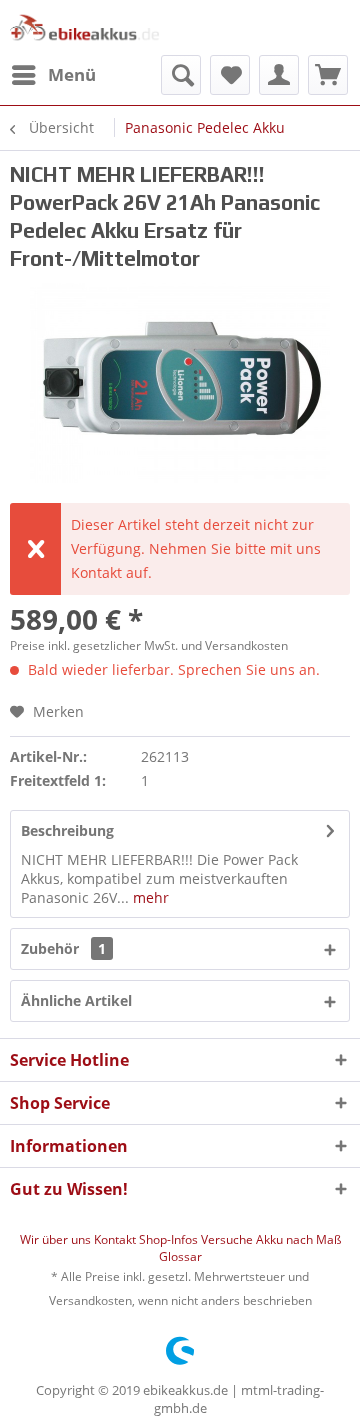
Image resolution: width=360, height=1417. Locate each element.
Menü (72, 74)
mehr (149, 897)
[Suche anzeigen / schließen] (181, 75)
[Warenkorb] (328, 75)
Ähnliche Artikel (76, 1000)
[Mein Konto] (279, 75)
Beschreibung (67, 830)
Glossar (180, 1256)
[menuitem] (53, 75)
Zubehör (63, 948)
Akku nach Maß (298, 1239)
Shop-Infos (170, 1239)
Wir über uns (57, 1239)
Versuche (228, 1239)
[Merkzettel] (230, 75)
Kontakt (116, 1239)
